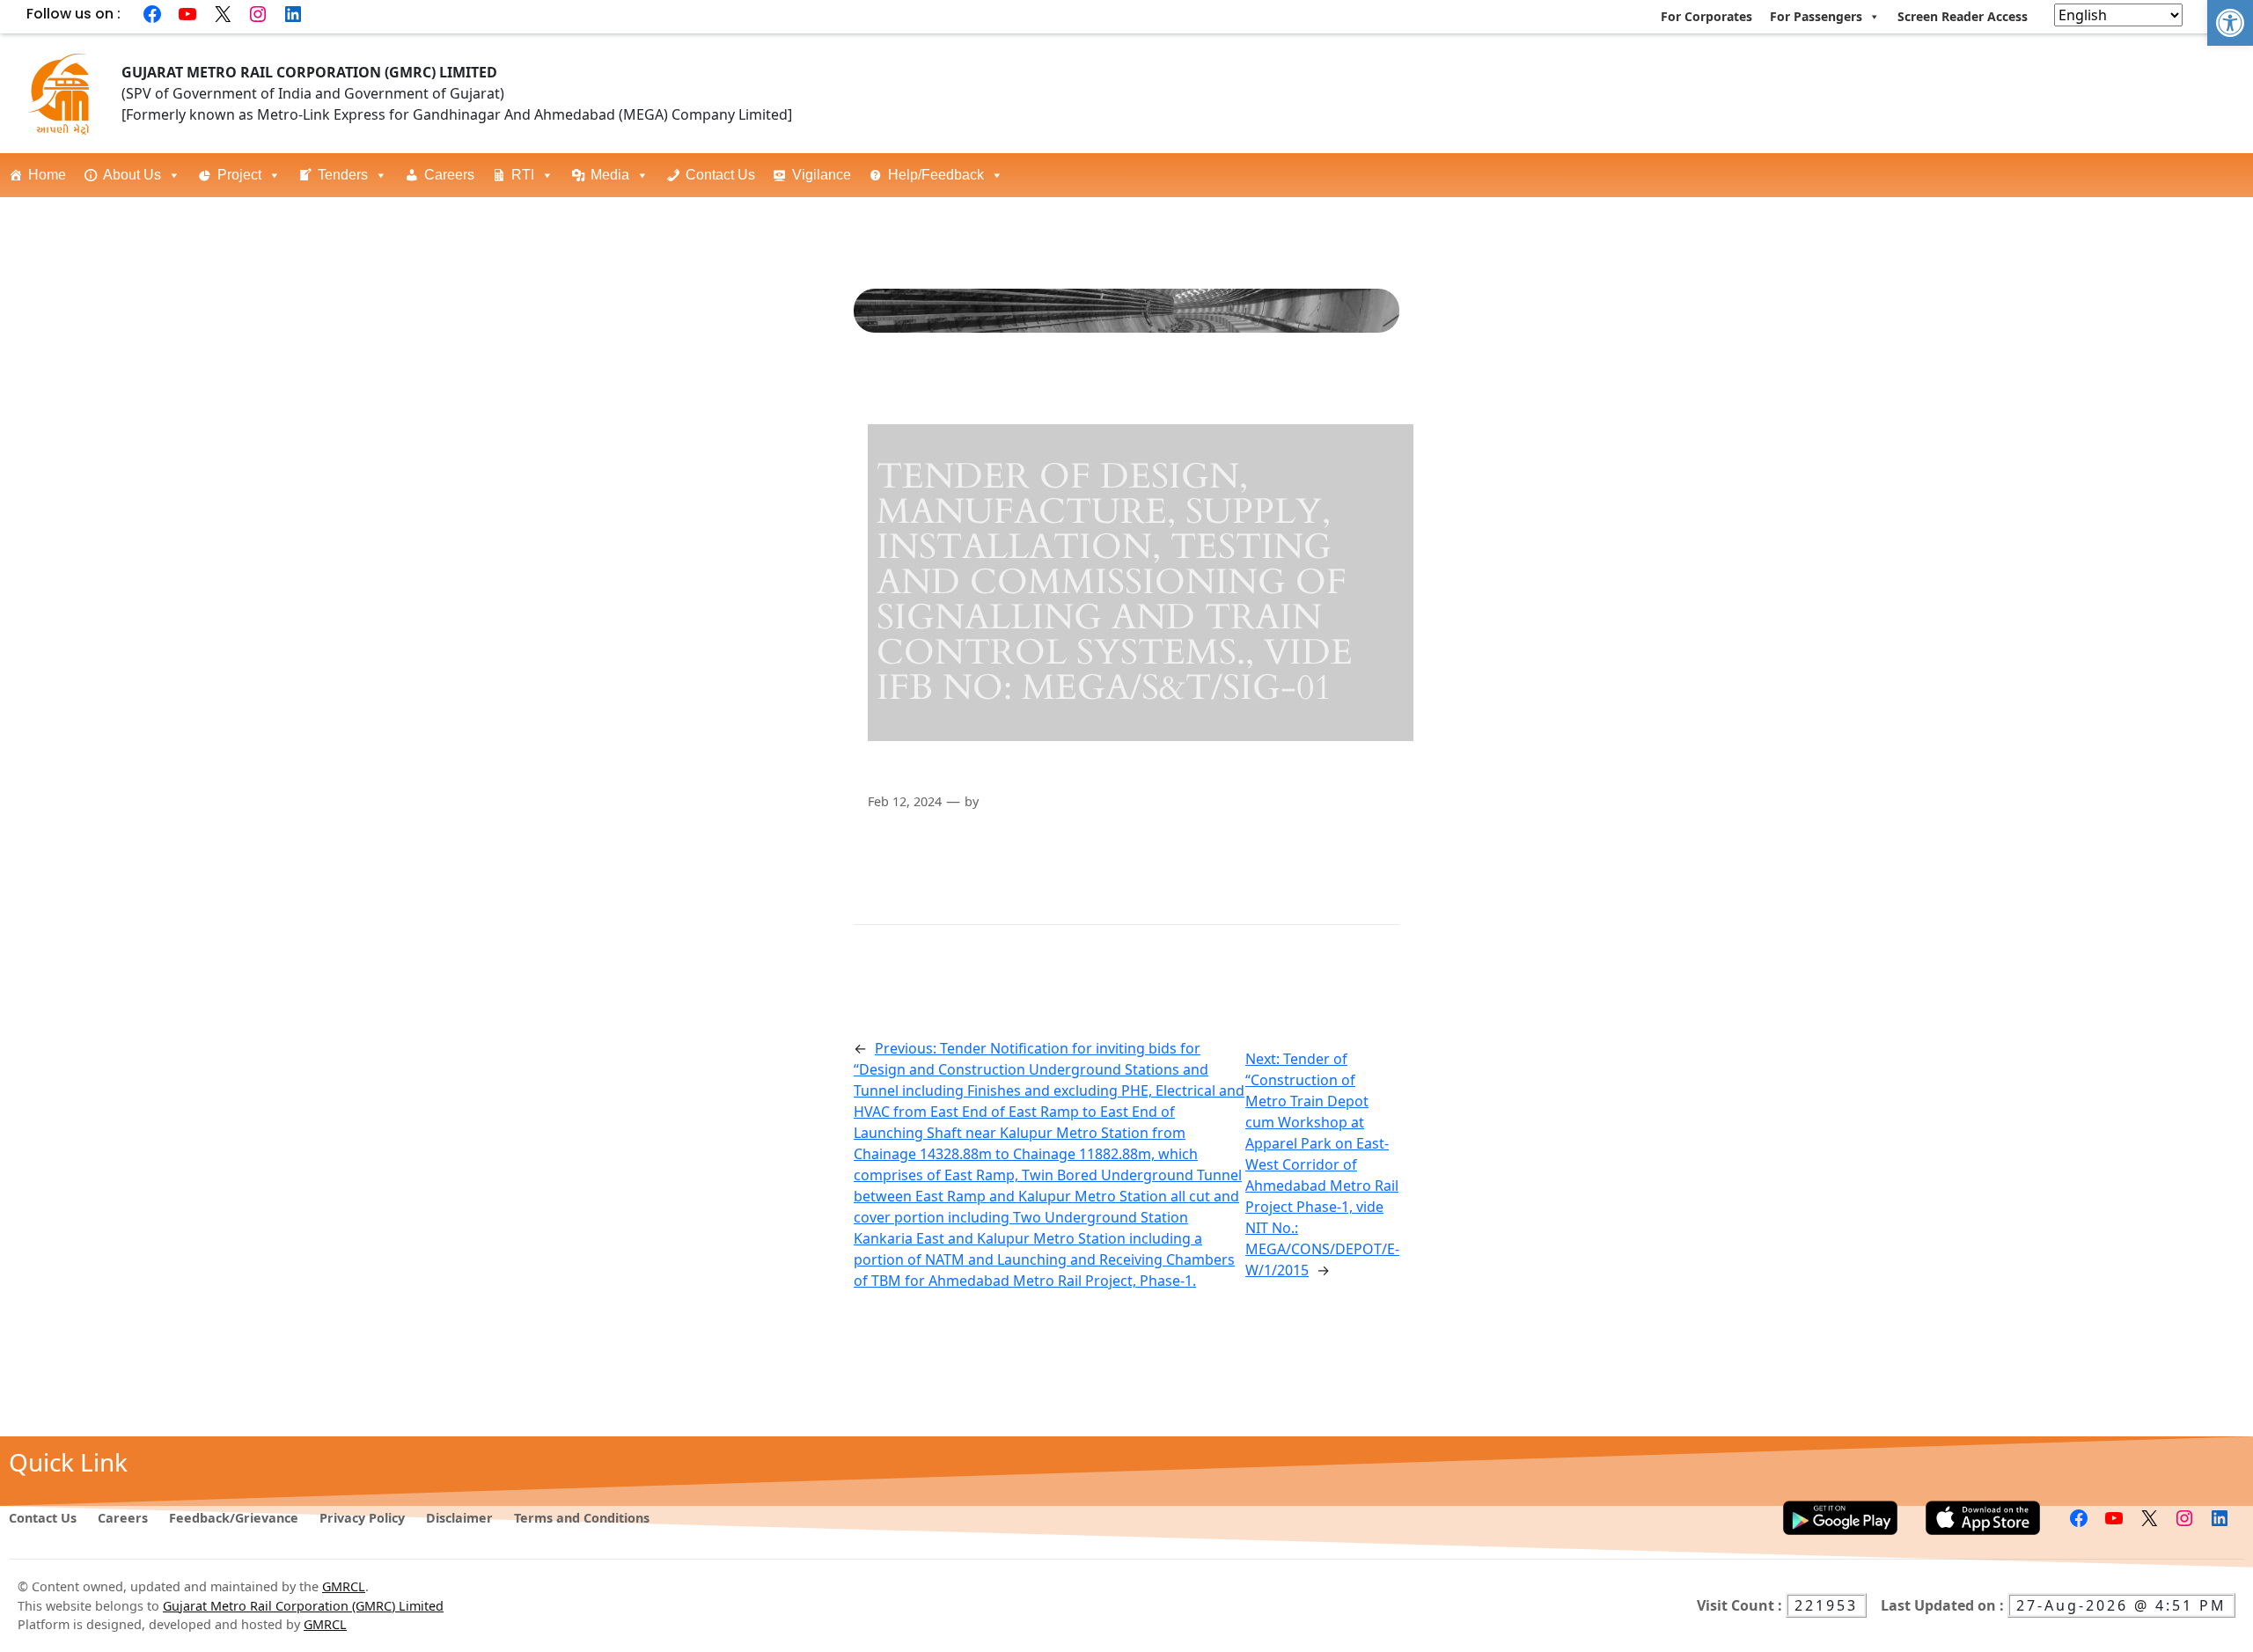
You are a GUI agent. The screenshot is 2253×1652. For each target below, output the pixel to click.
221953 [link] (1826, 1605)
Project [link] (239, 175)
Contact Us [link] (720, 175)
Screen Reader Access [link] (1963, 16)
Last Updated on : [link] (1944, 1605)
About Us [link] (132, 175)
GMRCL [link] (344, 1586)
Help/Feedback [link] (936, 175)
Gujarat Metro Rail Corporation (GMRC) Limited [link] (303, 1606)
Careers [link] (449, 175)
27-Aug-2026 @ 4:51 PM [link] (2121, 1605)
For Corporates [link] (1706, 16)
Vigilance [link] (822, 175)
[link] (2230, 23)
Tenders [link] (343, 175)
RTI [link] (523, 175)
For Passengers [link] (1816, 16)
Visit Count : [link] (1741, 1605)
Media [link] (610, 175)
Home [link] (47, 175)
